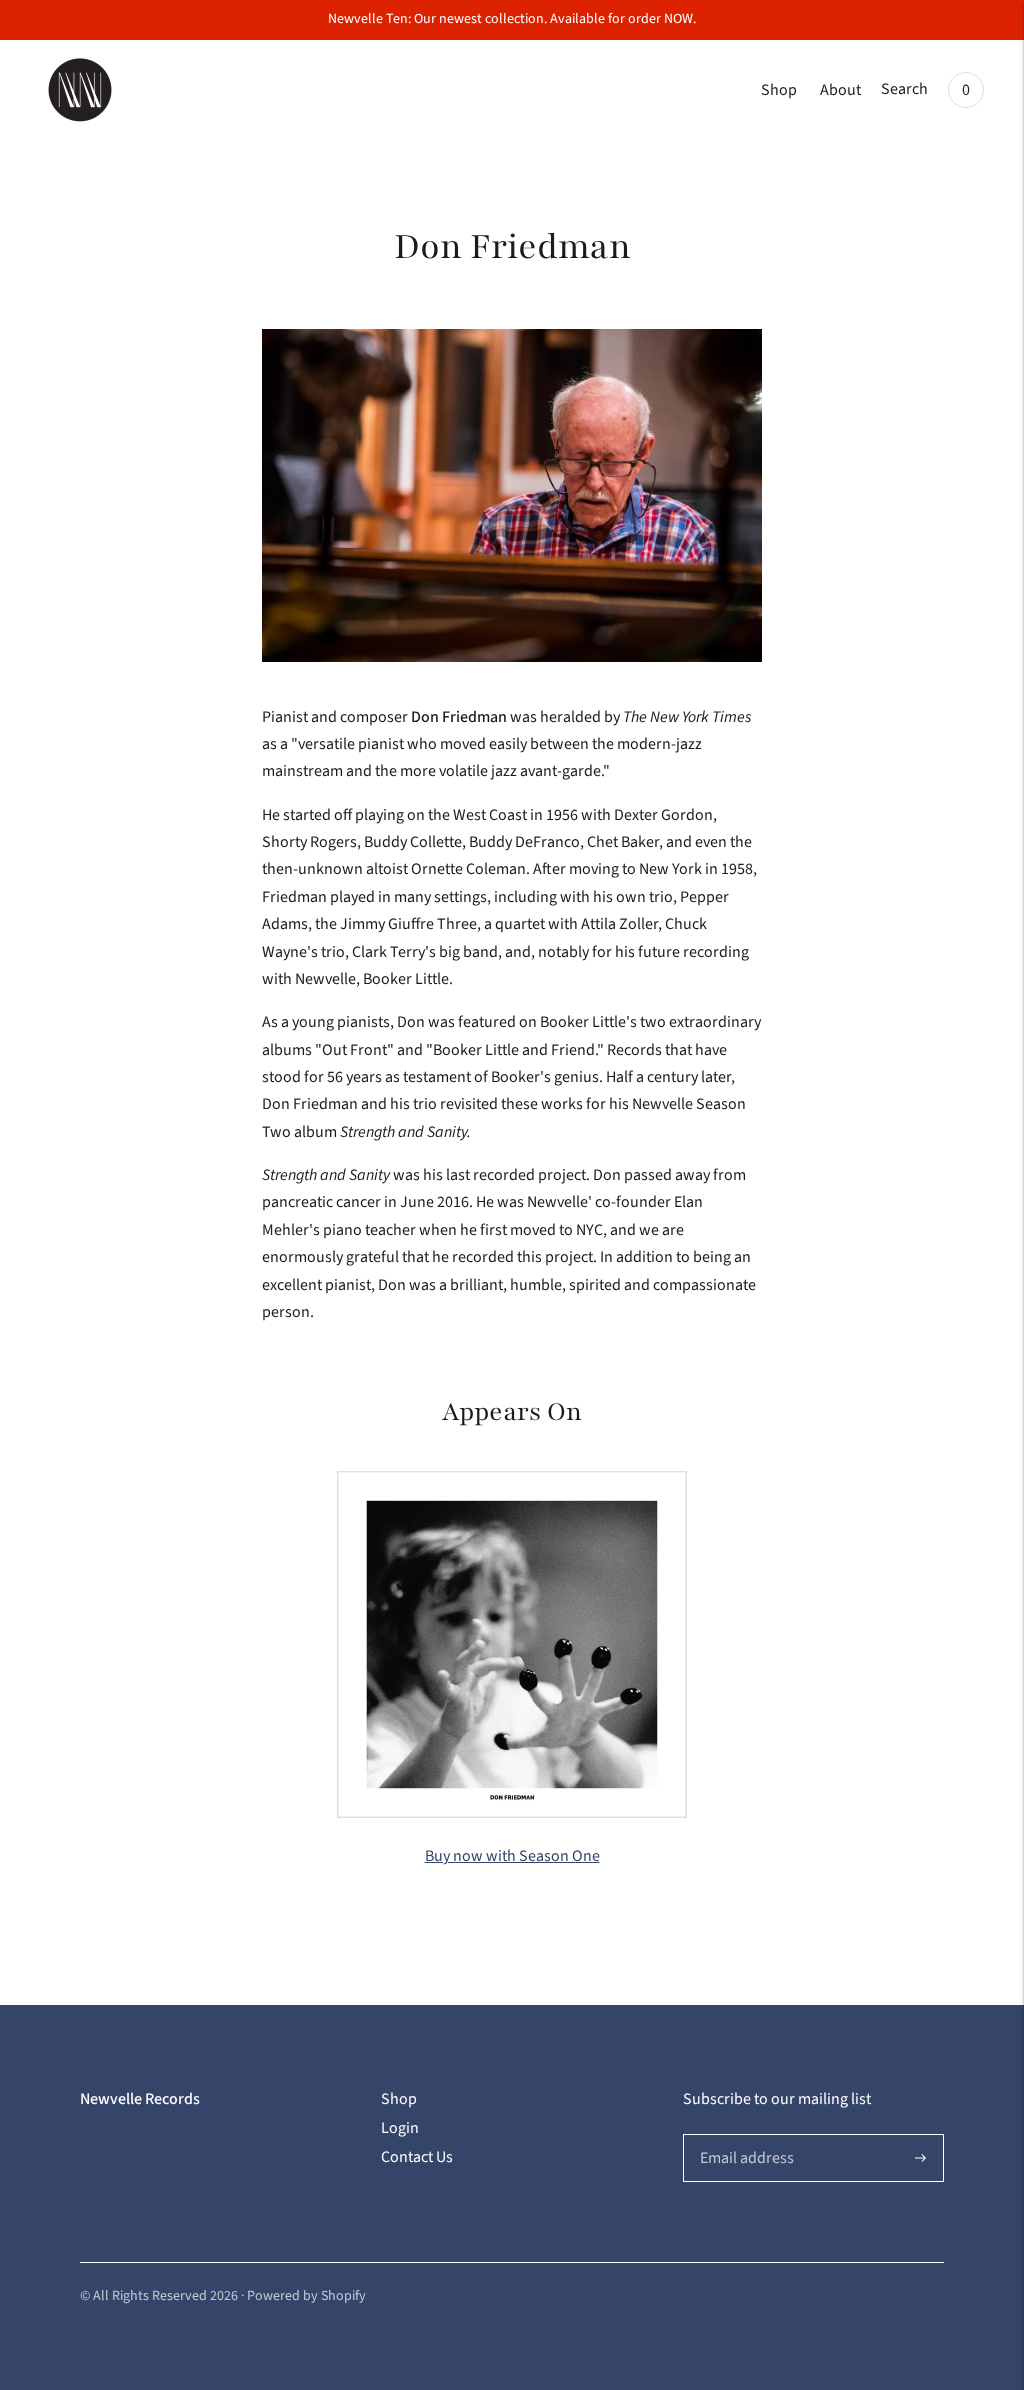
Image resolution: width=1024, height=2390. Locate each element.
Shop (779, 90)
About (840, 90)
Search (904, 89)
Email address (744, 2135)
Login (400, 2128)
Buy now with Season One (512, 1856)
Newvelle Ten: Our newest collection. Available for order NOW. (512, 19)
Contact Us (417, 2157)
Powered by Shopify (306, 2296)
